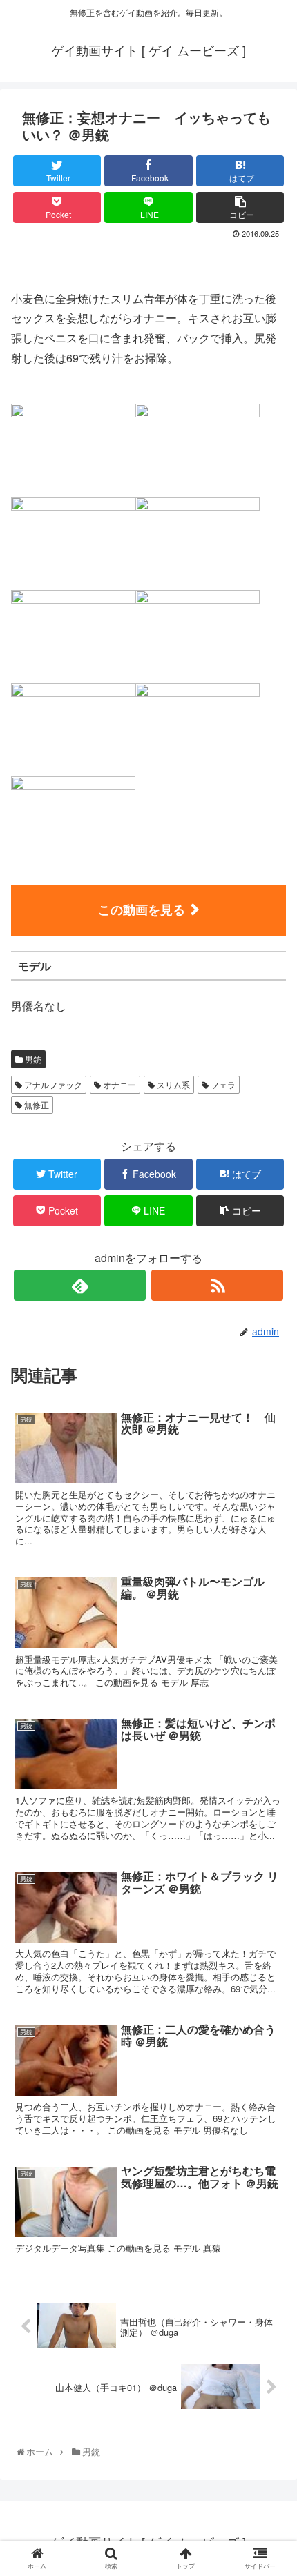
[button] (270, 1706)
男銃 (32, 1059)
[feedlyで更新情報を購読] (80, 1285)
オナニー (118, 1084)
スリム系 (172, 1084)
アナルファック (52, 1084)
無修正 (36, 1104)
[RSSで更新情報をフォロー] (217, 1285)
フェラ (222, 1084)
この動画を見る (142, 910)
